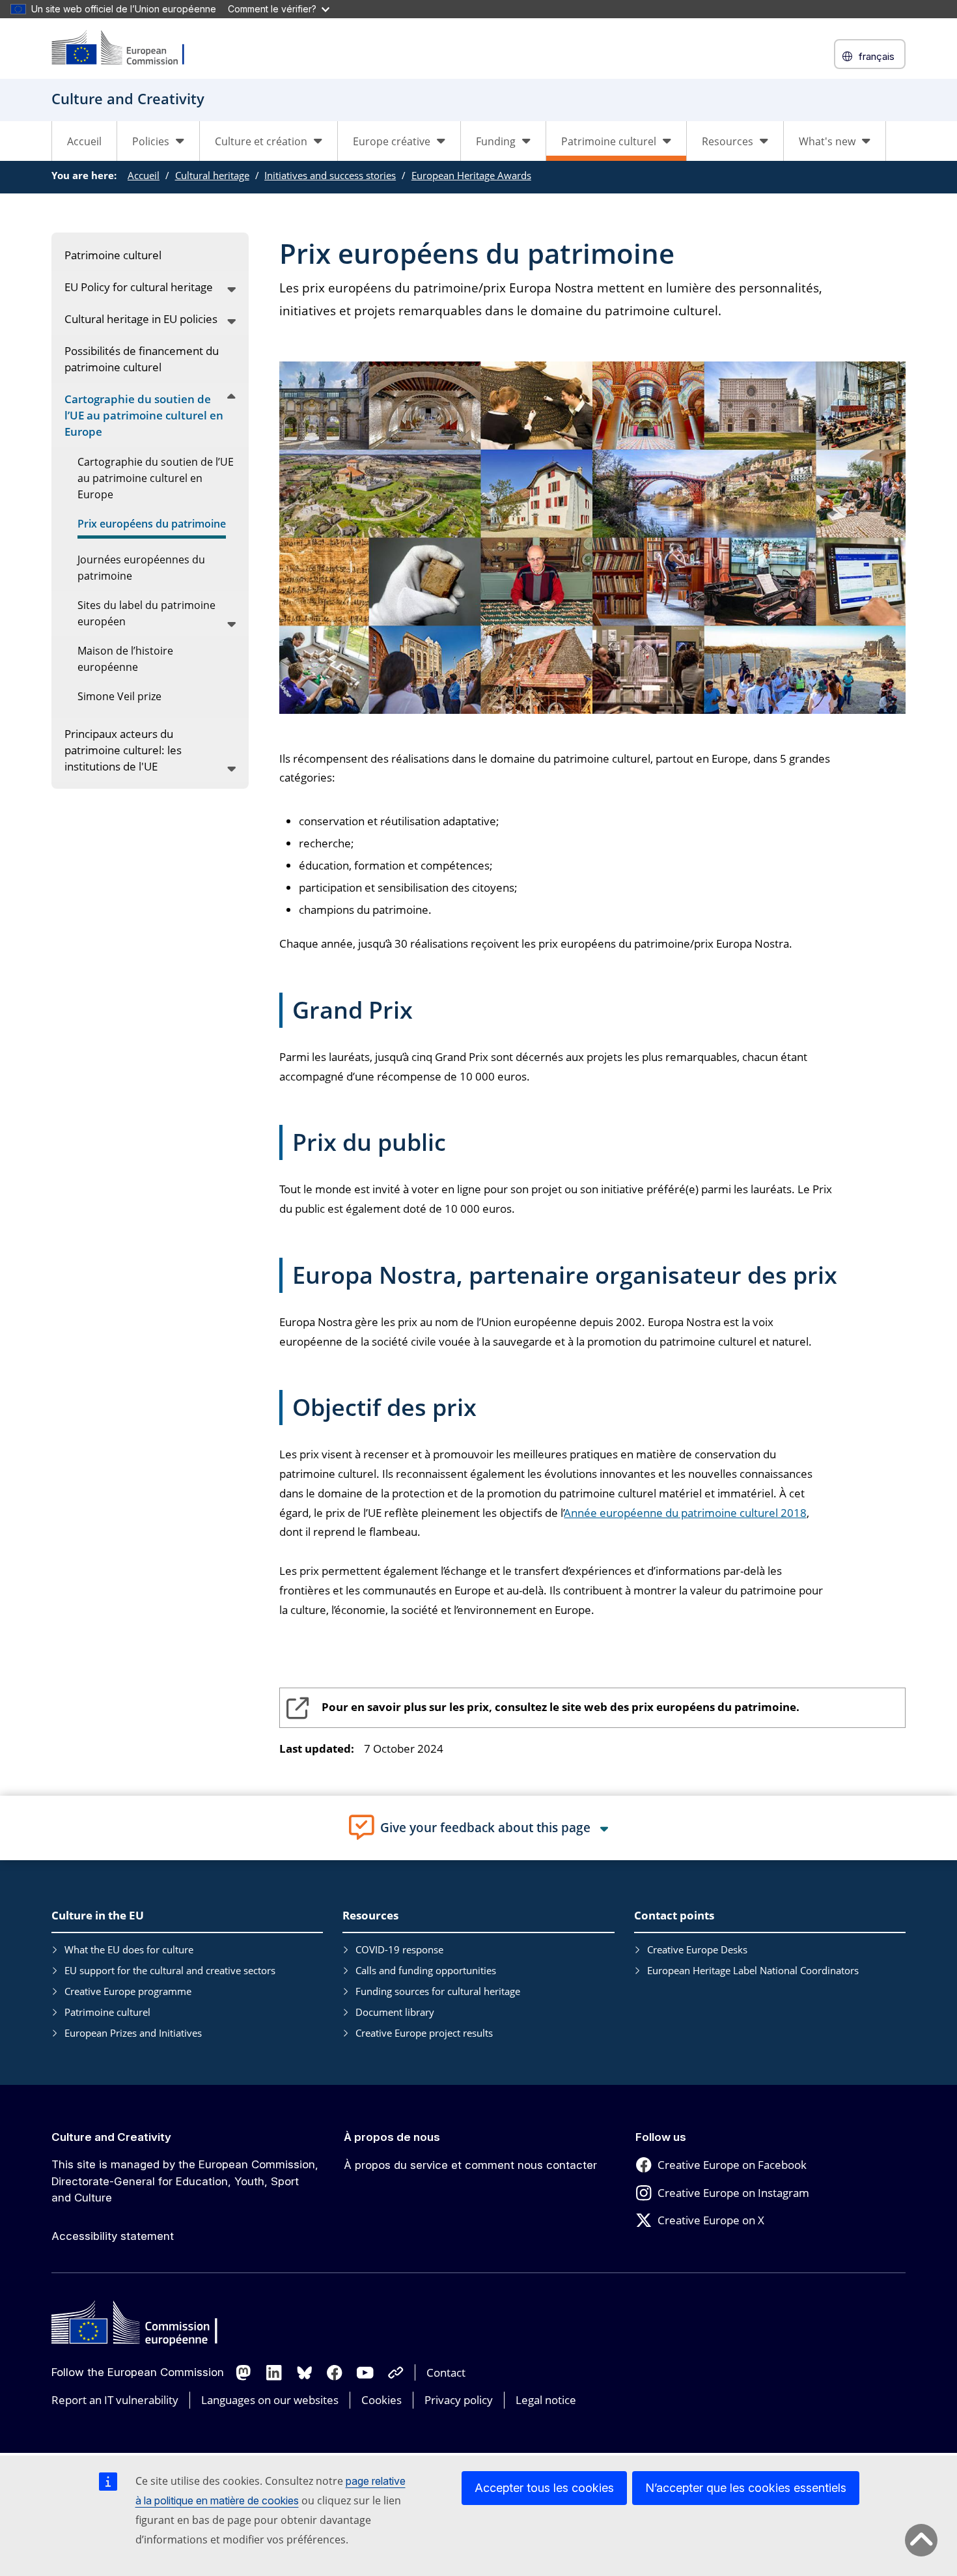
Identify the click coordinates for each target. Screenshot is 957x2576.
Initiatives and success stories (330, 175)
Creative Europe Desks (697, 1949)
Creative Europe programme (128, 1991)
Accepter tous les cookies (544, 2488)
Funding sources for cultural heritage (438, 1991)
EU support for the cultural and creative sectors (170, 1970)
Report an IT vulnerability (115, 2400)
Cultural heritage (212, 175)
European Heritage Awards (471, 175)
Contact (446, 2372)
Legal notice (546, 2400)
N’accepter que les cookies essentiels (746, 2488)
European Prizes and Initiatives (133, 2033)
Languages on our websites (270, 2400)
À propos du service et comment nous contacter (470, 2165)
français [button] (877, 56)
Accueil (84, 141)
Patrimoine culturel (107, 2012)
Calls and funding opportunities (426, 1970)
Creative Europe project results (424, 2033)
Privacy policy (459, 2400)
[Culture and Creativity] (126, 49)
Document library (395, 2012)
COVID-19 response (399, 1949)
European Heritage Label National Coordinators (753, 1970)
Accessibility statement (113, 2236)
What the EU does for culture (129, 1949)
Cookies (381, 2400)
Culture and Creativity (111, 2137)
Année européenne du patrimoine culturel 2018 (686, 1513)
